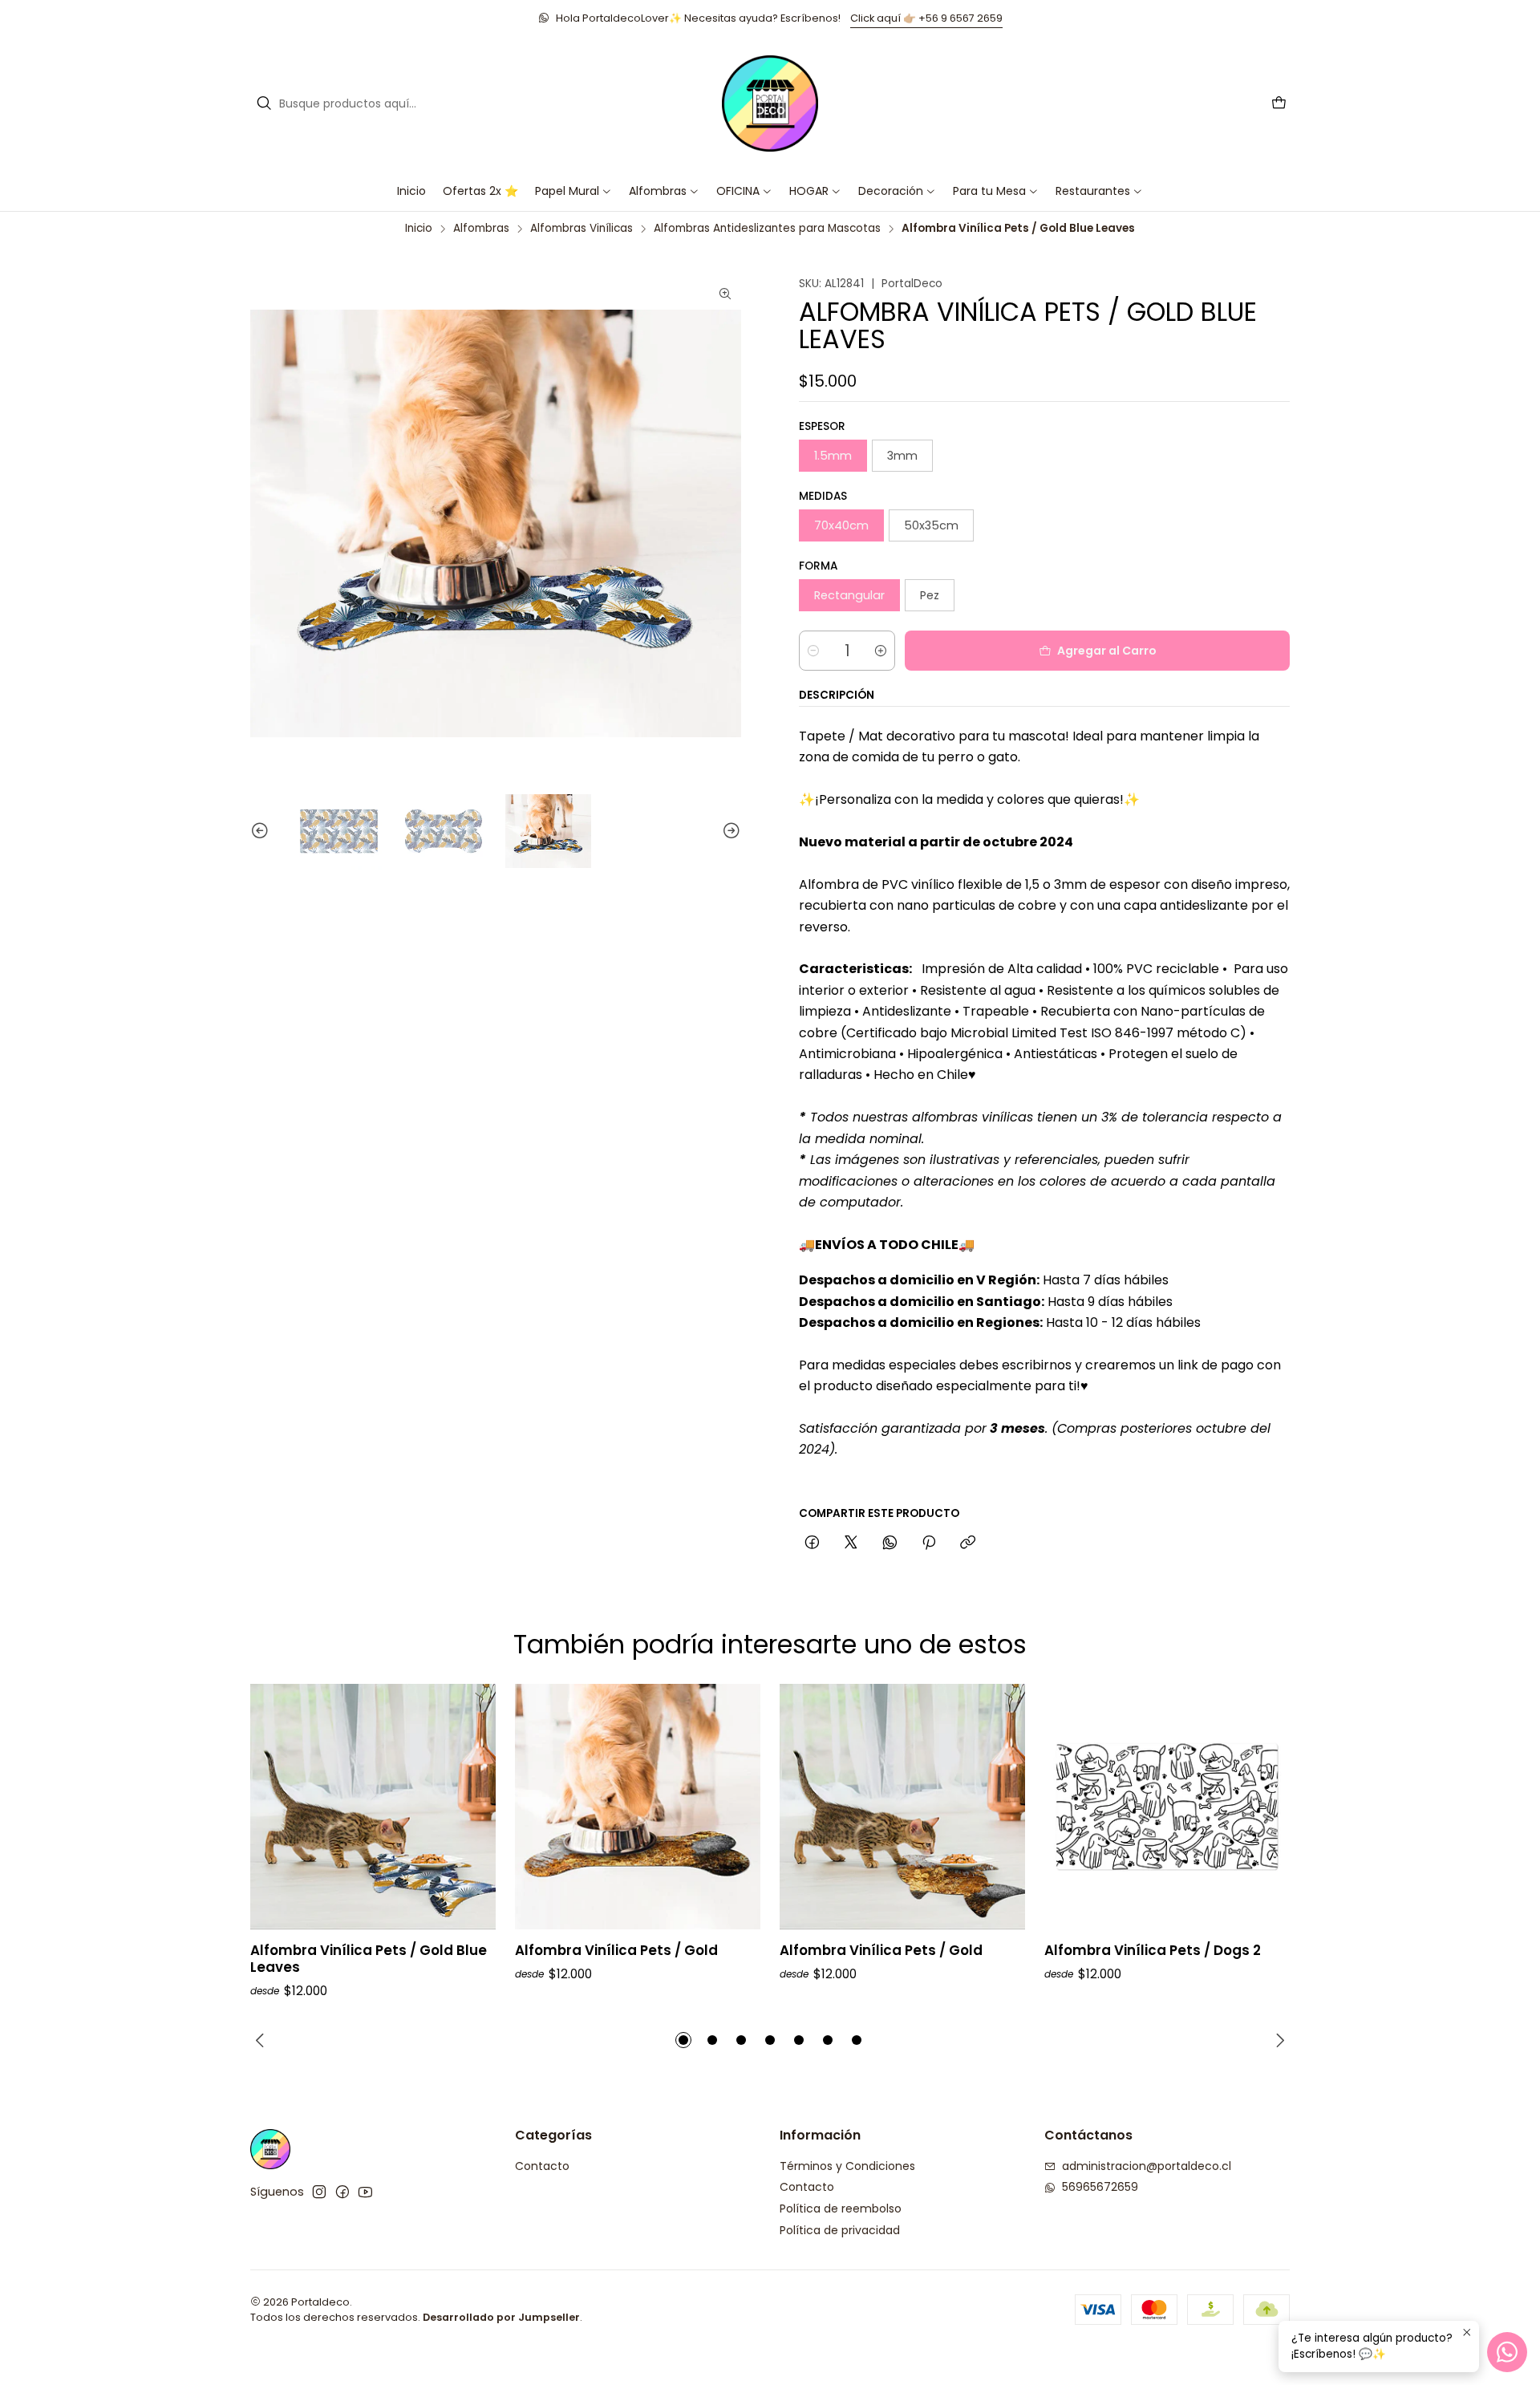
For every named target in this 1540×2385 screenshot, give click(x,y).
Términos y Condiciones (847, 2166)
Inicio (419, 229)
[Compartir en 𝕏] (851, 1543)
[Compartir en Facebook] (812, 1543)
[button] (744, 191)
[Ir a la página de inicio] (770, 103)
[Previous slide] (262, 832)
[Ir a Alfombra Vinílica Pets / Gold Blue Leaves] (373, 1807)
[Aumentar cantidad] (881, 651)
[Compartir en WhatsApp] (890, 1543)
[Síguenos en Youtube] (365, 2192)
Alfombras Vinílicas (582, 229)
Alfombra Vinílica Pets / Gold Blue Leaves (369, 1959)
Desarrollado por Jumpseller (501, 2317)
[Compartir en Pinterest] (929, 1543)
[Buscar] (264, 103)
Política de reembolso (841, 2209)
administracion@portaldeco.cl (1147, 2166)
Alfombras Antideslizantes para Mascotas (767, 229)
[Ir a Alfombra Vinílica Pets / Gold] (638, 1807)
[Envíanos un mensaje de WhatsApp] (1507, 2352)
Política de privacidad (840, 2230)
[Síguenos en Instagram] (319, 2192)
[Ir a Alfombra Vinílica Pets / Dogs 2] (1167, 1807)
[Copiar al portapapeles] (968, 1543)
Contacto (542, 2166)
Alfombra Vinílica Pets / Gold (616, 1951)
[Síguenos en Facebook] (342, 2192)
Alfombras (481, 229)
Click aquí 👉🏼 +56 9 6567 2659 (926, 18)
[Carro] (1279, 104)
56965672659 (1100, 2187)
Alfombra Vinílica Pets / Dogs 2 (1153, 1951)
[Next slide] (729, 832)
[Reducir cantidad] (813, 651)
